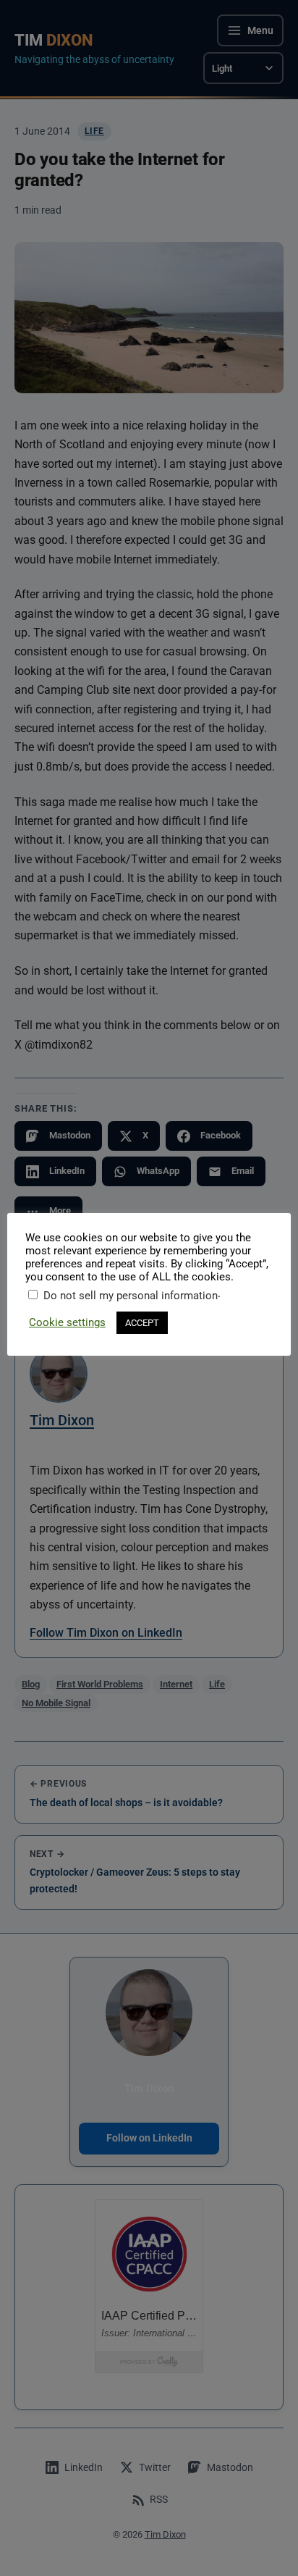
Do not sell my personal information (131, 1296)
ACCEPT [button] (142, 1323)
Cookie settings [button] (67, 1322)
